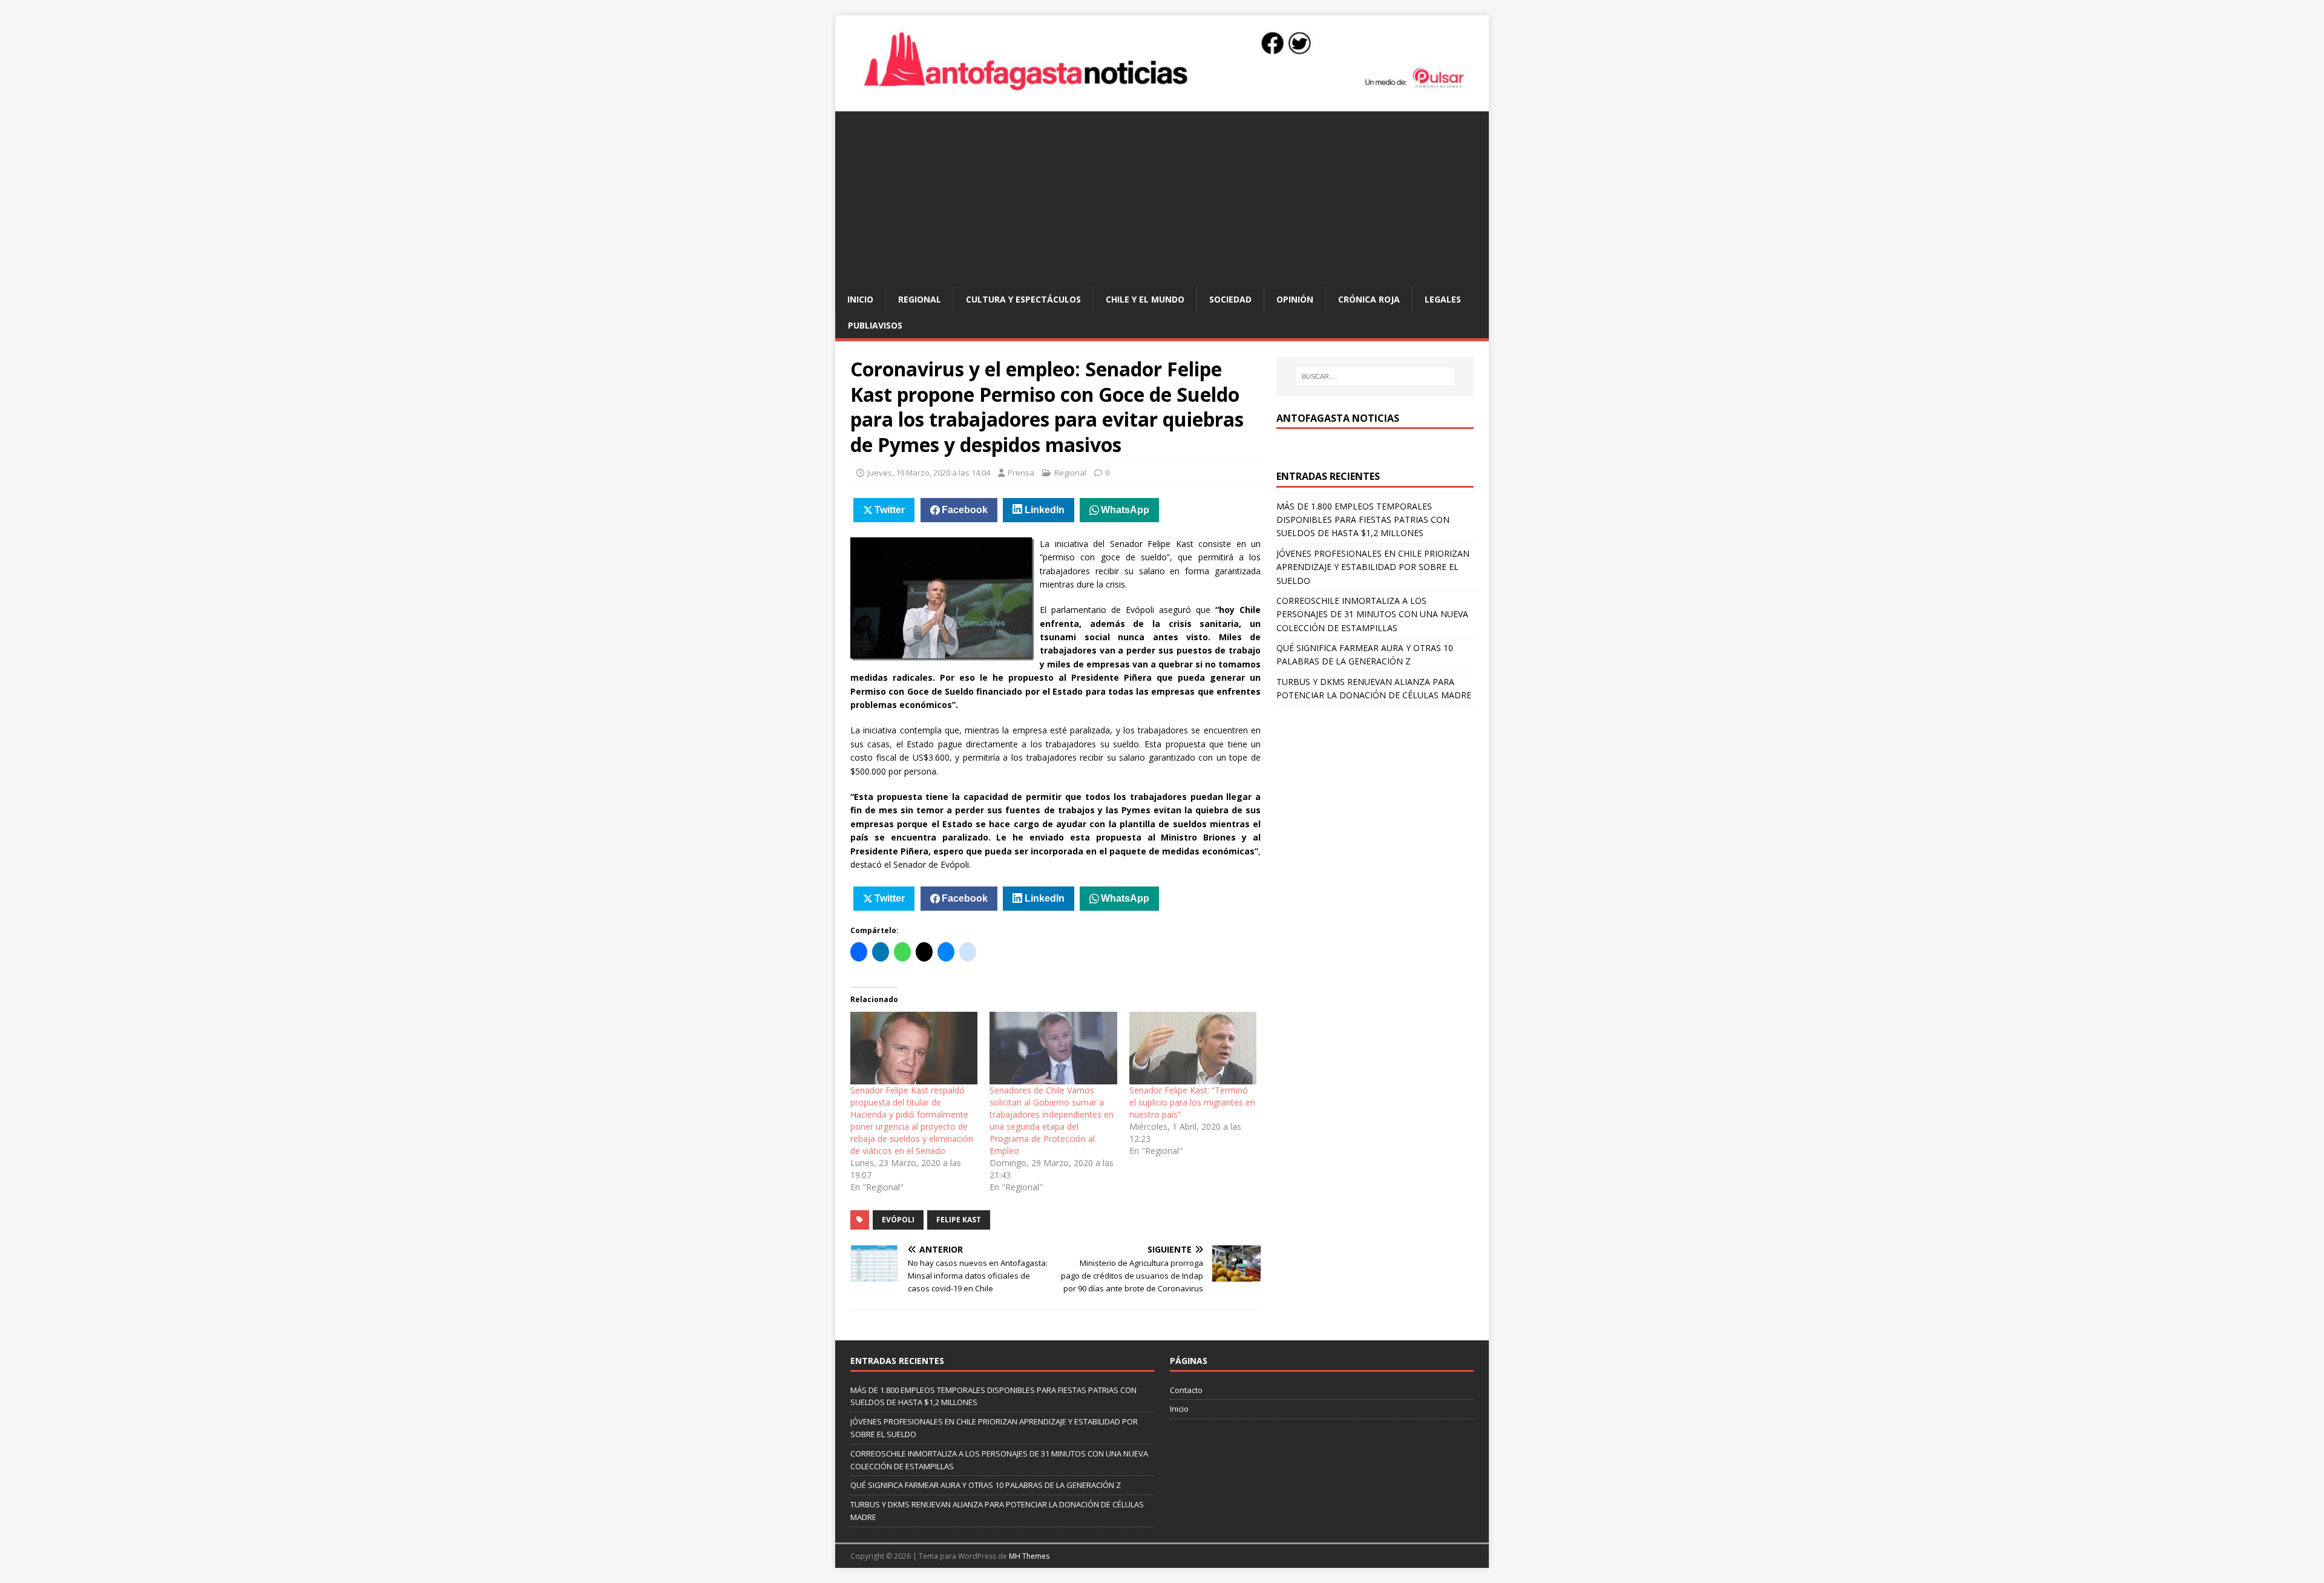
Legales (1443, 299)
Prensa (1021, 473)
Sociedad (1230, 299)
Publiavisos (875, 325)
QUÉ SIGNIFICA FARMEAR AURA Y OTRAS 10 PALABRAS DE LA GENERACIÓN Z (986, 1485)
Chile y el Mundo (1145, 299)
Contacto (1186, 1390)
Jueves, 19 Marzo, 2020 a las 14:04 (929, 473)
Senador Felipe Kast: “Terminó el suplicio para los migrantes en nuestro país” (1192, 1102)
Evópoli (898, 1220)
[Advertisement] (1162, 196)
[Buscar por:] (1375, 376)
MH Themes (1029, 1556)
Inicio (860, 299)
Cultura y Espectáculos (1023, 299)
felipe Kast (959, 1220)
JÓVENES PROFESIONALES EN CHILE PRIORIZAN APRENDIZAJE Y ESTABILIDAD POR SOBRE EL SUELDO (1373, 567)
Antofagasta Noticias (1338, 418)
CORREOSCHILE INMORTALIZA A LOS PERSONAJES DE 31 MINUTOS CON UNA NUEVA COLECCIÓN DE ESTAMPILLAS (1372, 614)
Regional (920, 299)
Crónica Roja (1369, 299)
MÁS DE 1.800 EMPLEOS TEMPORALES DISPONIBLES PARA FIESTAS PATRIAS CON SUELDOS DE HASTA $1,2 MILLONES (1363, 520)
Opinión (1295, 299)
